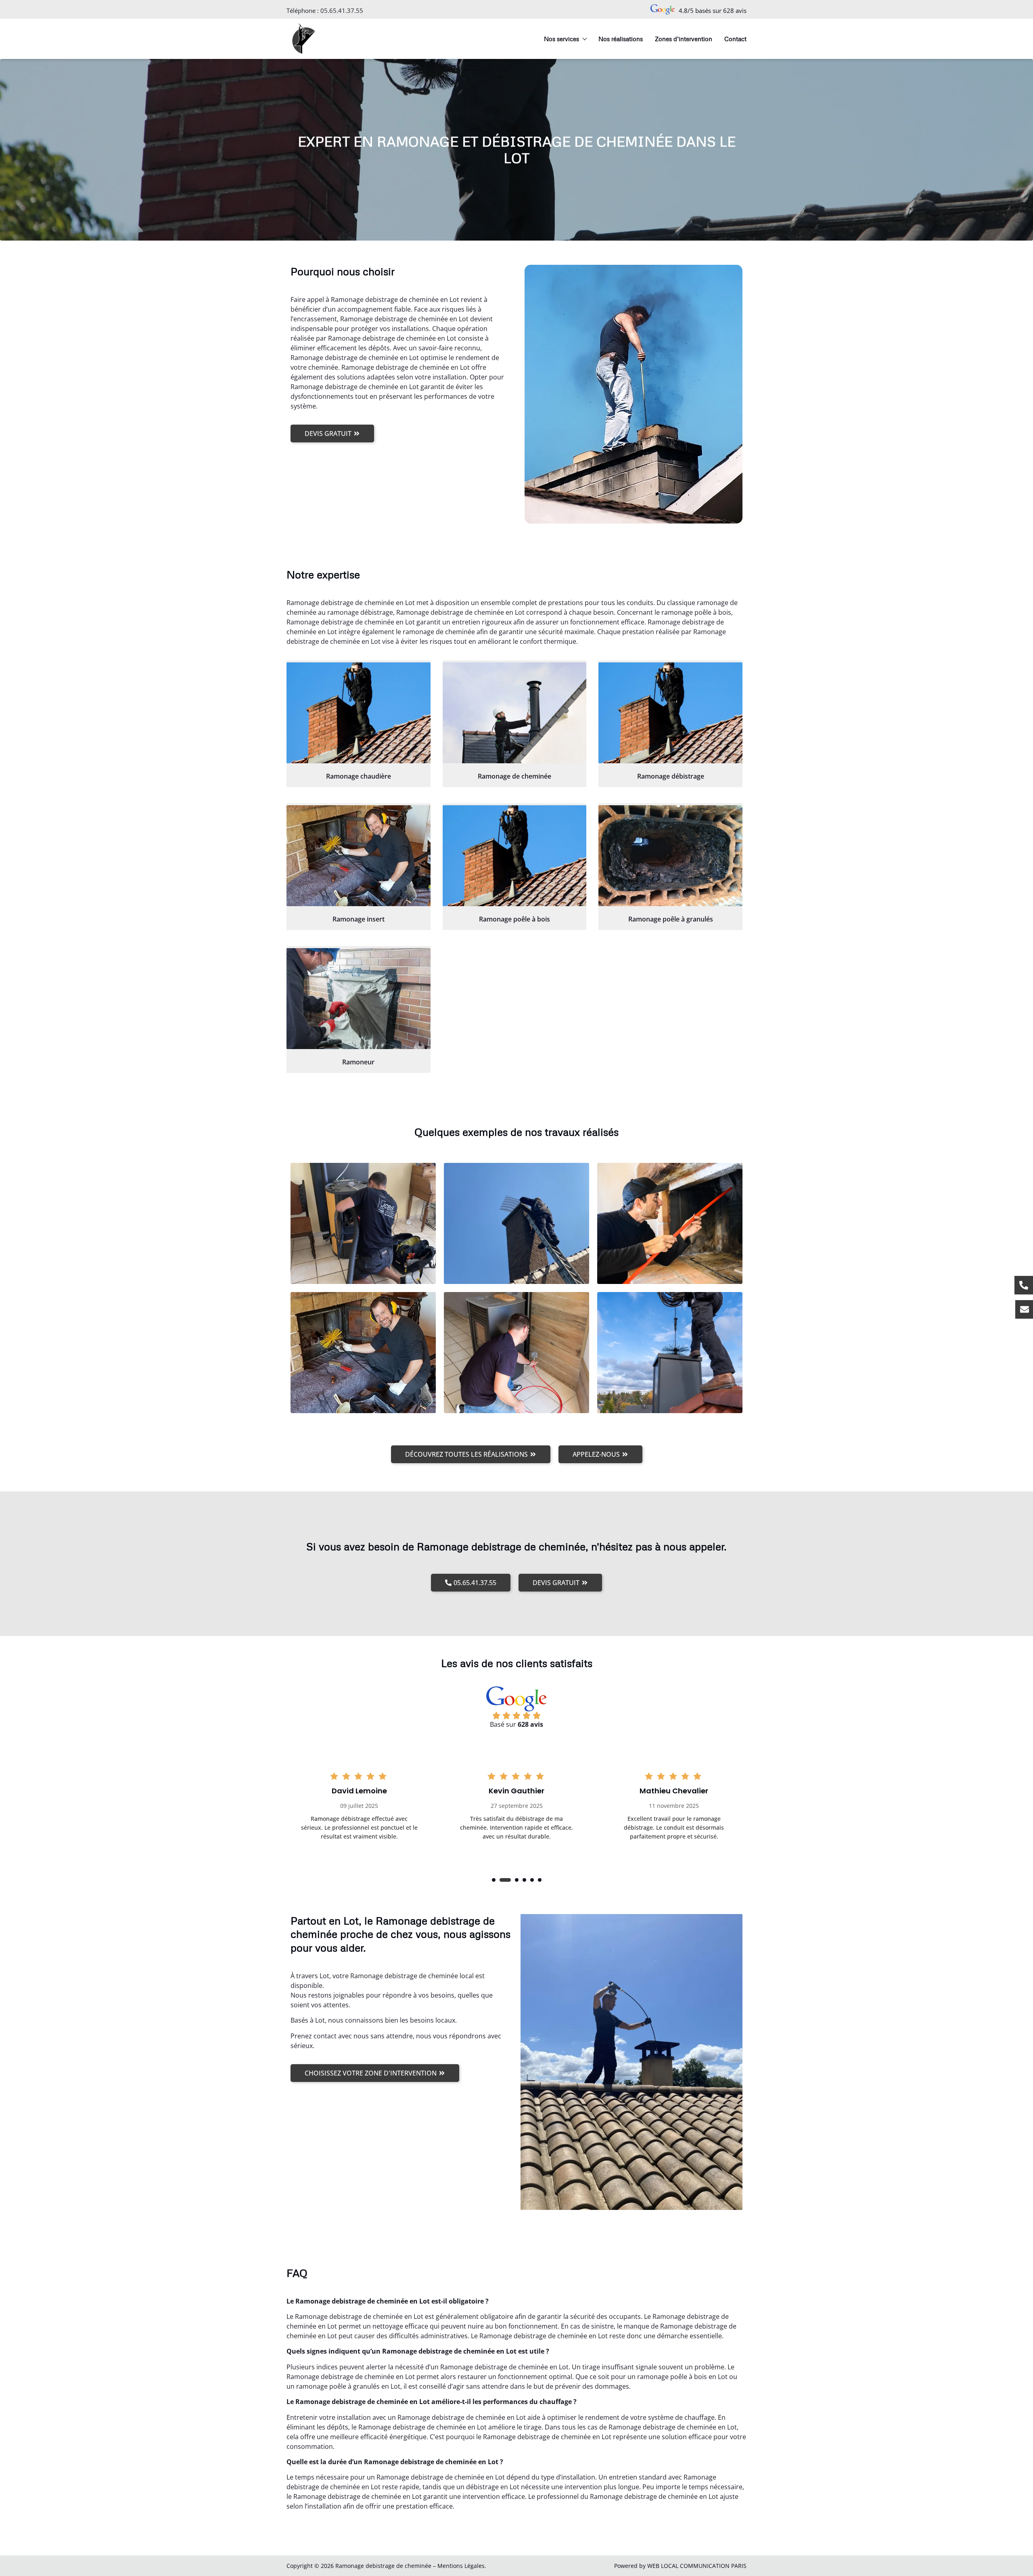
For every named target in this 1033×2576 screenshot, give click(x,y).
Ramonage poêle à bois (514, 919)
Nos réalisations (621, 39)
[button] (494, 1880)
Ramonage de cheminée (514, 776)
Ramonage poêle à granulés (671, 919)
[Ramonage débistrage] (670, 713)
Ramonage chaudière (359, 776)
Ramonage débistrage (671, 776)
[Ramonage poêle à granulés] (670, 856)
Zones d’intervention (684, 39)
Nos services (561, 39)
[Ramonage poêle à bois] (515, 856)
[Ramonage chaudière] (359, 713)
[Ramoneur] (359, 999)
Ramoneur (358, 1062)
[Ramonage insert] (359, 856)
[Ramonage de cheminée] (515, 713)
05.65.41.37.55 (342, 10)
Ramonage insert (359, 919)
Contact (735, 39)
